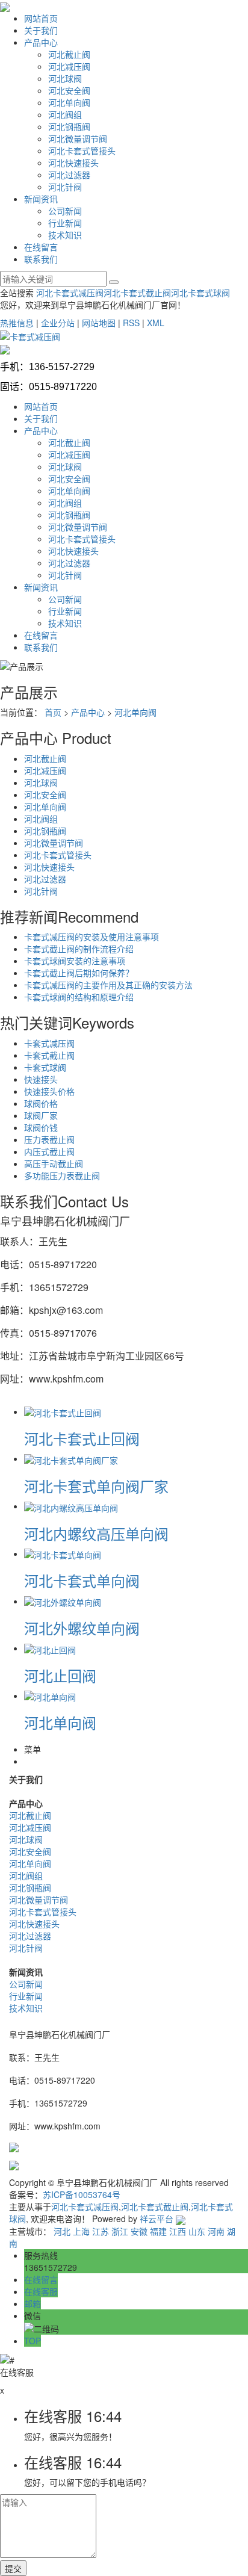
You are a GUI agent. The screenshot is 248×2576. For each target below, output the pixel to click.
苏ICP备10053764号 (82, 2194)
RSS (131, 323)
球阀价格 (41, 1103)
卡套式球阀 (45, 1067)
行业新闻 (65, 223)
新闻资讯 (41, 199)
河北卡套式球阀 (200, 293)
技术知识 (65, 235)
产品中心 (41, 42)
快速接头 (41, 1079)
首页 (53, 712)
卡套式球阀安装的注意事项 (75, 961)
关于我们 (41, 30)
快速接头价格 (49, 1091)
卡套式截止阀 (49, 1055)
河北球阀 (65, 78)
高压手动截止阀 (54, 1163)
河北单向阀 (69, 102)
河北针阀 (65, 187)
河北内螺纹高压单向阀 (96, 1533)
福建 (158, 2231)
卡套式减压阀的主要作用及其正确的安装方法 (108, 985)
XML (156, 323)
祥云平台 (157, 2218)
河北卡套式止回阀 (82, 1438)
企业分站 (58, 323)
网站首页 (41, 18)
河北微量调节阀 (78, 138)
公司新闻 (65, 211)
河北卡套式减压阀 (70, 293)
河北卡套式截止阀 (137, 293)
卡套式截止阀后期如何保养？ (79, 973)
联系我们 (41, 259)
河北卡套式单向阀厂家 (96, 1486)
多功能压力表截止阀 (62, 1175)
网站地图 (99, 323)
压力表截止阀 (49, 1139)
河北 (62, 2231)
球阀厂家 (41, 1115)
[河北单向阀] (50, 1695)
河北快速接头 (73, 163)
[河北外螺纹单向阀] (63, 1601)
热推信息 (17, 323)
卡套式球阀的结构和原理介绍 (79, 997)
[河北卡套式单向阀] (63, 1553)
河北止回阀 (60, 1675)
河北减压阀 (69, 66)
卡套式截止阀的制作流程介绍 (79, 949)
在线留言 (41, 247)
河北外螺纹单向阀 (82, 1628)
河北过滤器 (69, 175)
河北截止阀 (69, 54)
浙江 (120, 2231)
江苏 (101, 2231)
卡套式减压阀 (49, 1043)
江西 (178, 2231)
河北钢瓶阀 (69, 126)
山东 (197, 2231)
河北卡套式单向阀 (82, 1580)
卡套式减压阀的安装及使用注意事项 (91, 937)
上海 (81, 2231)
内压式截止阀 (49, 1151)
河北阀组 (65, 114)
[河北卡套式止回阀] (63, 1411)
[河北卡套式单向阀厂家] (71, 1458)
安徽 (139, 2231)
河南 (216, 2231)
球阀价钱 (41, 1127)
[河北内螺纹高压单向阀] (71, 1506)
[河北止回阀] (50, 1648)
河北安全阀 (69, 90)
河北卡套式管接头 (82, 150)
